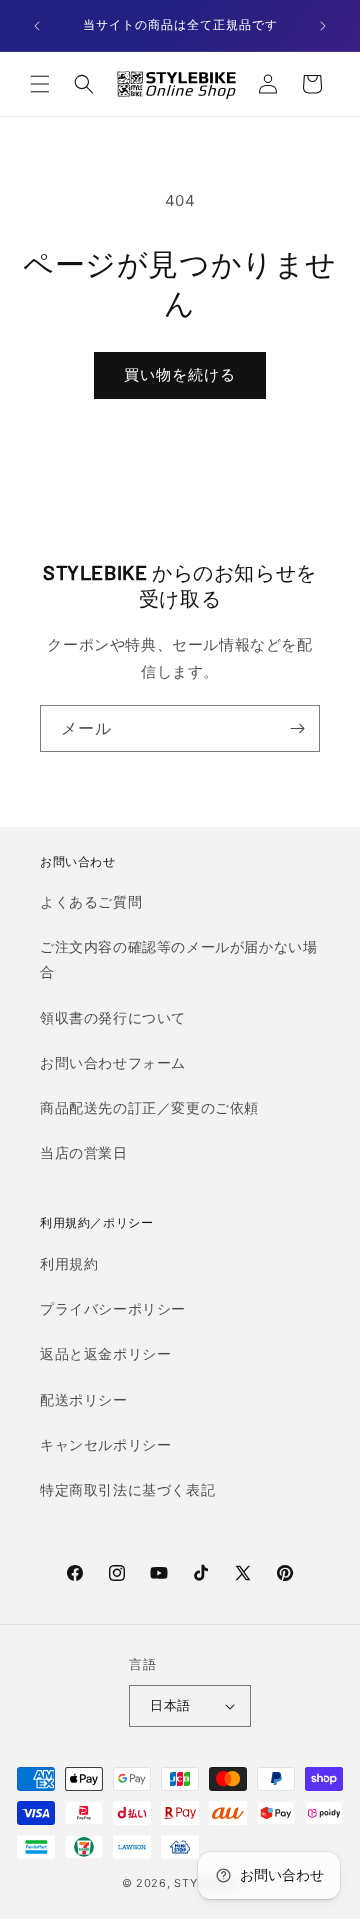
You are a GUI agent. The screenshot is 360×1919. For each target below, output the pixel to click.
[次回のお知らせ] (323, 26)
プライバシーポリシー (113, 1308)
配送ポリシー (84, 1399)
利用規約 (69, 1263)
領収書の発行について (113, 1017)
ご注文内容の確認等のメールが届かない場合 (178, 959)
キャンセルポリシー (105, 1444)
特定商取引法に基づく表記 (127, 1489)
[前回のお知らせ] (37, 26)
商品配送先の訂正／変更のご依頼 (149, 1107)
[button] (40, 84)
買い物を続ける (180, 374)
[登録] (297, 728)
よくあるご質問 (91, 901)
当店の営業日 (84, 1152)
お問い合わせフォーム (113, 1062)
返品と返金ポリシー (105, 1353)
